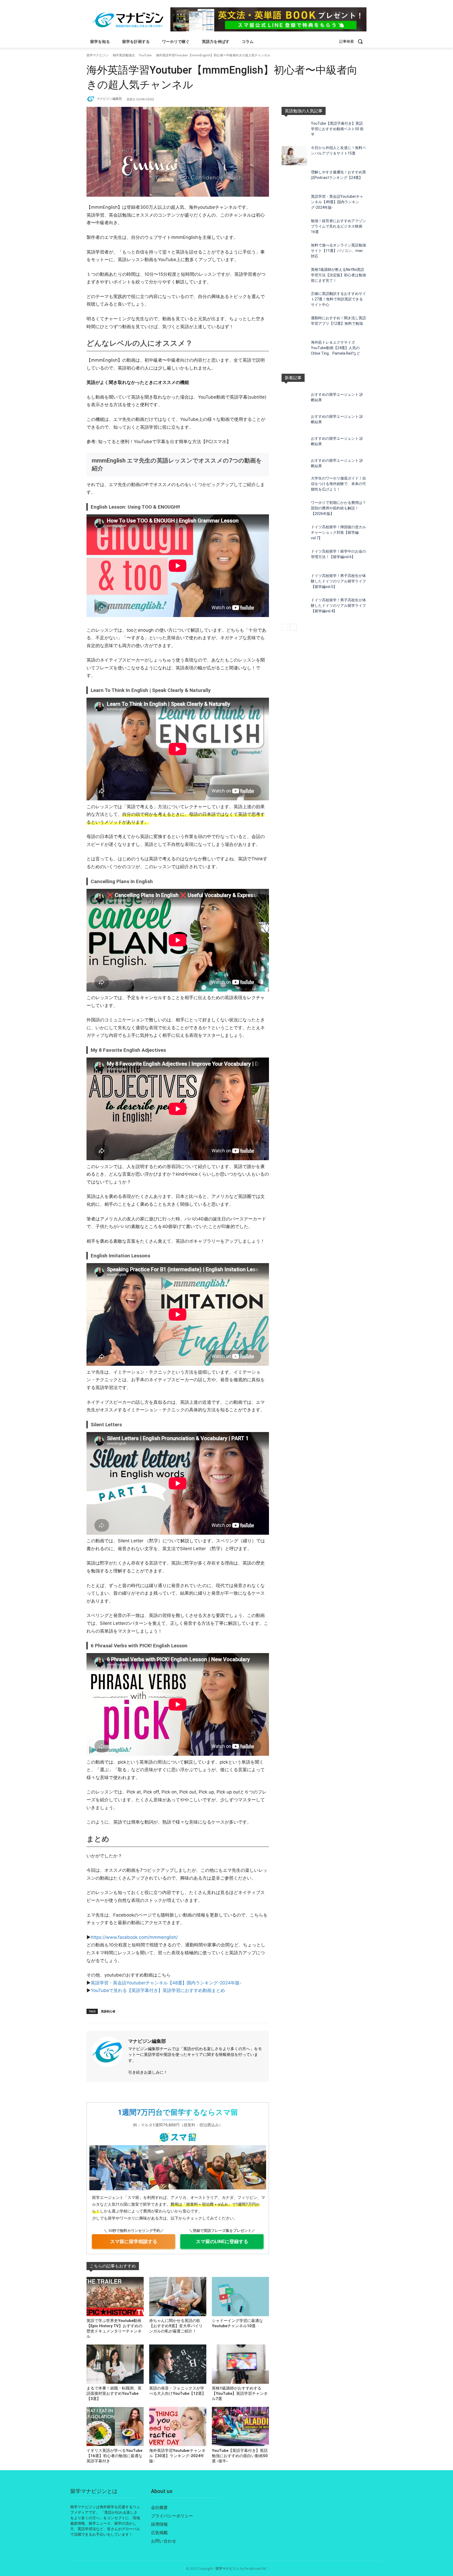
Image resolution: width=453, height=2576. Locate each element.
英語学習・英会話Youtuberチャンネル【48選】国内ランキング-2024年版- (166, 1983)
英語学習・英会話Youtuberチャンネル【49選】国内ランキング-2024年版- (337, 202)
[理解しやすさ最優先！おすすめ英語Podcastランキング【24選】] (294, 180)
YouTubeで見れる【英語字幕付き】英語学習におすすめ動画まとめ (158, 1990)
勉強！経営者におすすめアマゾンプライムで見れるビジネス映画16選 (338, 226)
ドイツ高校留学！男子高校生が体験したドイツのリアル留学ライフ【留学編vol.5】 (338, 581)
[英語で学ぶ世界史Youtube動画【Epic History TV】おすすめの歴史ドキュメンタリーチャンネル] (115, 2297)
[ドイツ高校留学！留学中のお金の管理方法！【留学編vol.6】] (294, 559)
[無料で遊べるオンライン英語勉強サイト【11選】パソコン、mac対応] (294, 253)
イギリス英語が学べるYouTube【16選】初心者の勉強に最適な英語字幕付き (114, 2456)
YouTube (145, 55)
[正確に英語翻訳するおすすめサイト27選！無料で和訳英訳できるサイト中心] (294, 302)
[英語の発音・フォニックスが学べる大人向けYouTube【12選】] (178, 2364)
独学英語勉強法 (124, 55)
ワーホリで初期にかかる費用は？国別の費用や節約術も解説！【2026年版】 (338, 508)
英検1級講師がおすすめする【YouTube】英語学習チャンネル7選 (240, 2393)
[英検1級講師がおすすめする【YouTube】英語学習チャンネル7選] (240, 2364)
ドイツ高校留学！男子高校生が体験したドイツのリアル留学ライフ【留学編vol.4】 (338, 606)
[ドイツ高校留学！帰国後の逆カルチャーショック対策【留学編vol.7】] (294, 535)
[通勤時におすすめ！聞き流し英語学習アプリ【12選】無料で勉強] (294, 326)
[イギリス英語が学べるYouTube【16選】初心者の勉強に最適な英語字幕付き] (115, 2426)
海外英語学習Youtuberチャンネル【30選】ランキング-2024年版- (177, 2456)
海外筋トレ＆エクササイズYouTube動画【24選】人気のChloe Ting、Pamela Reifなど (336, 348)
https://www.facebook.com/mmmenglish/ (134, 1937)
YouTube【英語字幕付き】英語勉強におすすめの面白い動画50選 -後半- (240, 2456)
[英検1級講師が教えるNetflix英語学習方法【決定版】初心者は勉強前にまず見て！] (294, 277)
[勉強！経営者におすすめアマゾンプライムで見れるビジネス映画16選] (294, 229)
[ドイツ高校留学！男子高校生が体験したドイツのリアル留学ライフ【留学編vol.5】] (294, 584)
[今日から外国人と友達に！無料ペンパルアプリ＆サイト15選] (294, 156)
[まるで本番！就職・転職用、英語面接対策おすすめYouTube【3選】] (115, 2364)
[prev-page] (285, 627)
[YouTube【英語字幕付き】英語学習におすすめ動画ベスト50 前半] (294, 131)
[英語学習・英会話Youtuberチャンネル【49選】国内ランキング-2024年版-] (294, 204)
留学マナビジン (98, 55)
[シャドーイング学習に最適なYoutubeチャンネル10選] (240, 2297)
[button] (353, 41)
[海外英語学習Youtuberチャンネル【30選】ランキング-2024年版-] (178, 2426)
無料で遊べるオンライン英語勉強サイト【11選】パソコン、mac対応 (338, 251)
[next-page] (293, 627)
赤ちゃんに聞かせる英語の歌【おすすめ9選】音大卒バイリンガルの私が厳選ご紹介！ (176, 2326)
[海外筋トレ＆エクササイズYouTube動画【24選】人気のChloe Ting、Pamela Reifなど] (294, 350)
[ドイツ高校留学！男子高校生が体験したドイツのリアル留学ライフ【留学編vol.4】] (294, 608)
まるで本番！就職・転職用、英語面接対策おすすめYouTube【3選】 (114, 2393)
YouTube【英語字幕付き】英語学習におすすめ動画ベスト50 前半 (337, 129)
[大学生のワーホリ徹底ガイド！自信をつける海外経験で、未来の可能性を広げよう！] (294, 486)
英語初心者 (108, 2011)
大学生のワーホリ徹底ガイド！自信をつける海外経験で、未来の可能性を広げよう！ (338, 484)
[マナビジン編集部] (91, 99)
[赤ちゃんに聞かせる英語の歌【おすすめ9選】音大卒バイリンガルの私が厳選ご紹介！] (178, 2297)
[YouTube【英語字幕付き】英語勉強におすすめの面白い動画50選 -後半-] (240, 2426)
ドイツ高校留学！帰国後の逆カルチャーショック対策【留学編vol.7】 (338, 532)
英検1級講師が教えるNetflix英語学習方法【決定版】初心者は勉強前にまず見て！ (338, 275)
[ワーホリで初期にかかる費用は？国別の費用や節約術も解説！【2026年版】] (294, 511)
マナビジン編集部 (109, 99)
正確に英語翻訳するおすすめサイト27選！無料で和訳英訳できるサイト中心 (338, 299)
